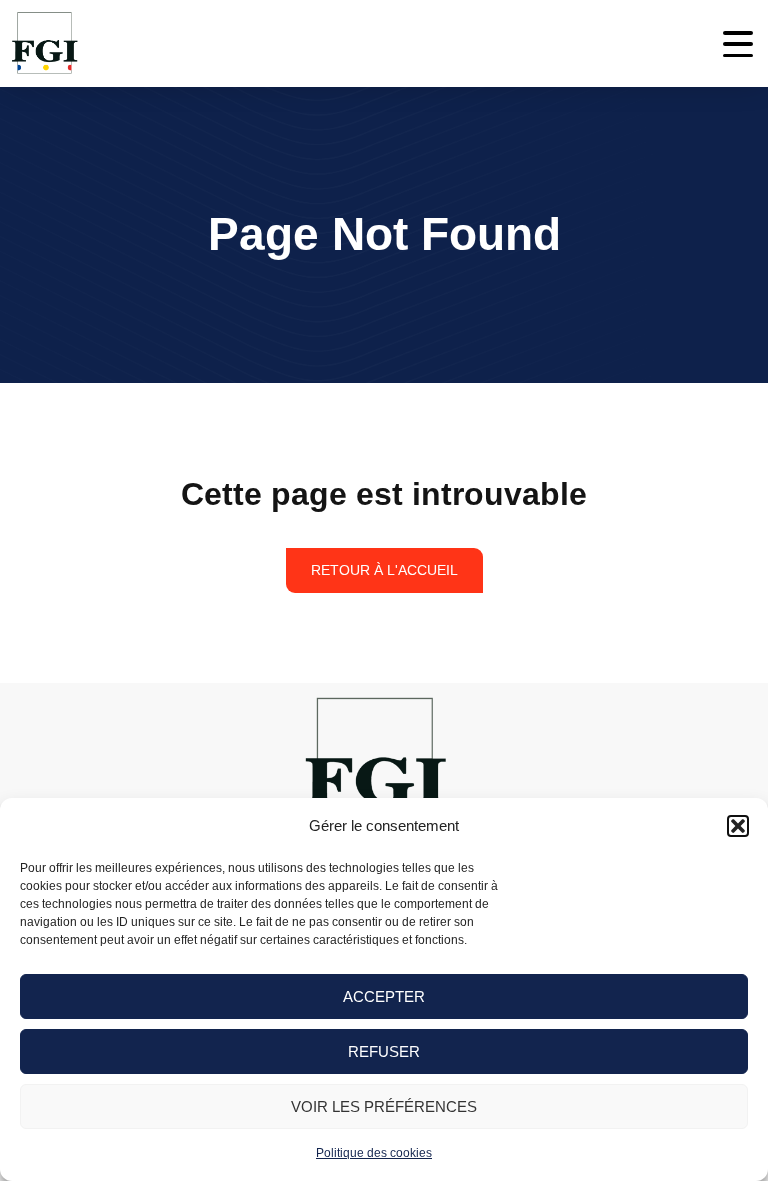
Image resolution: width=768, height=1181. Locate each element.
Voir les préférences (384, 1106)
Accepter (384, 996)
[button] (738, 826)
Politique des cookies (374, 1153)
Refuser (384, 1051)
